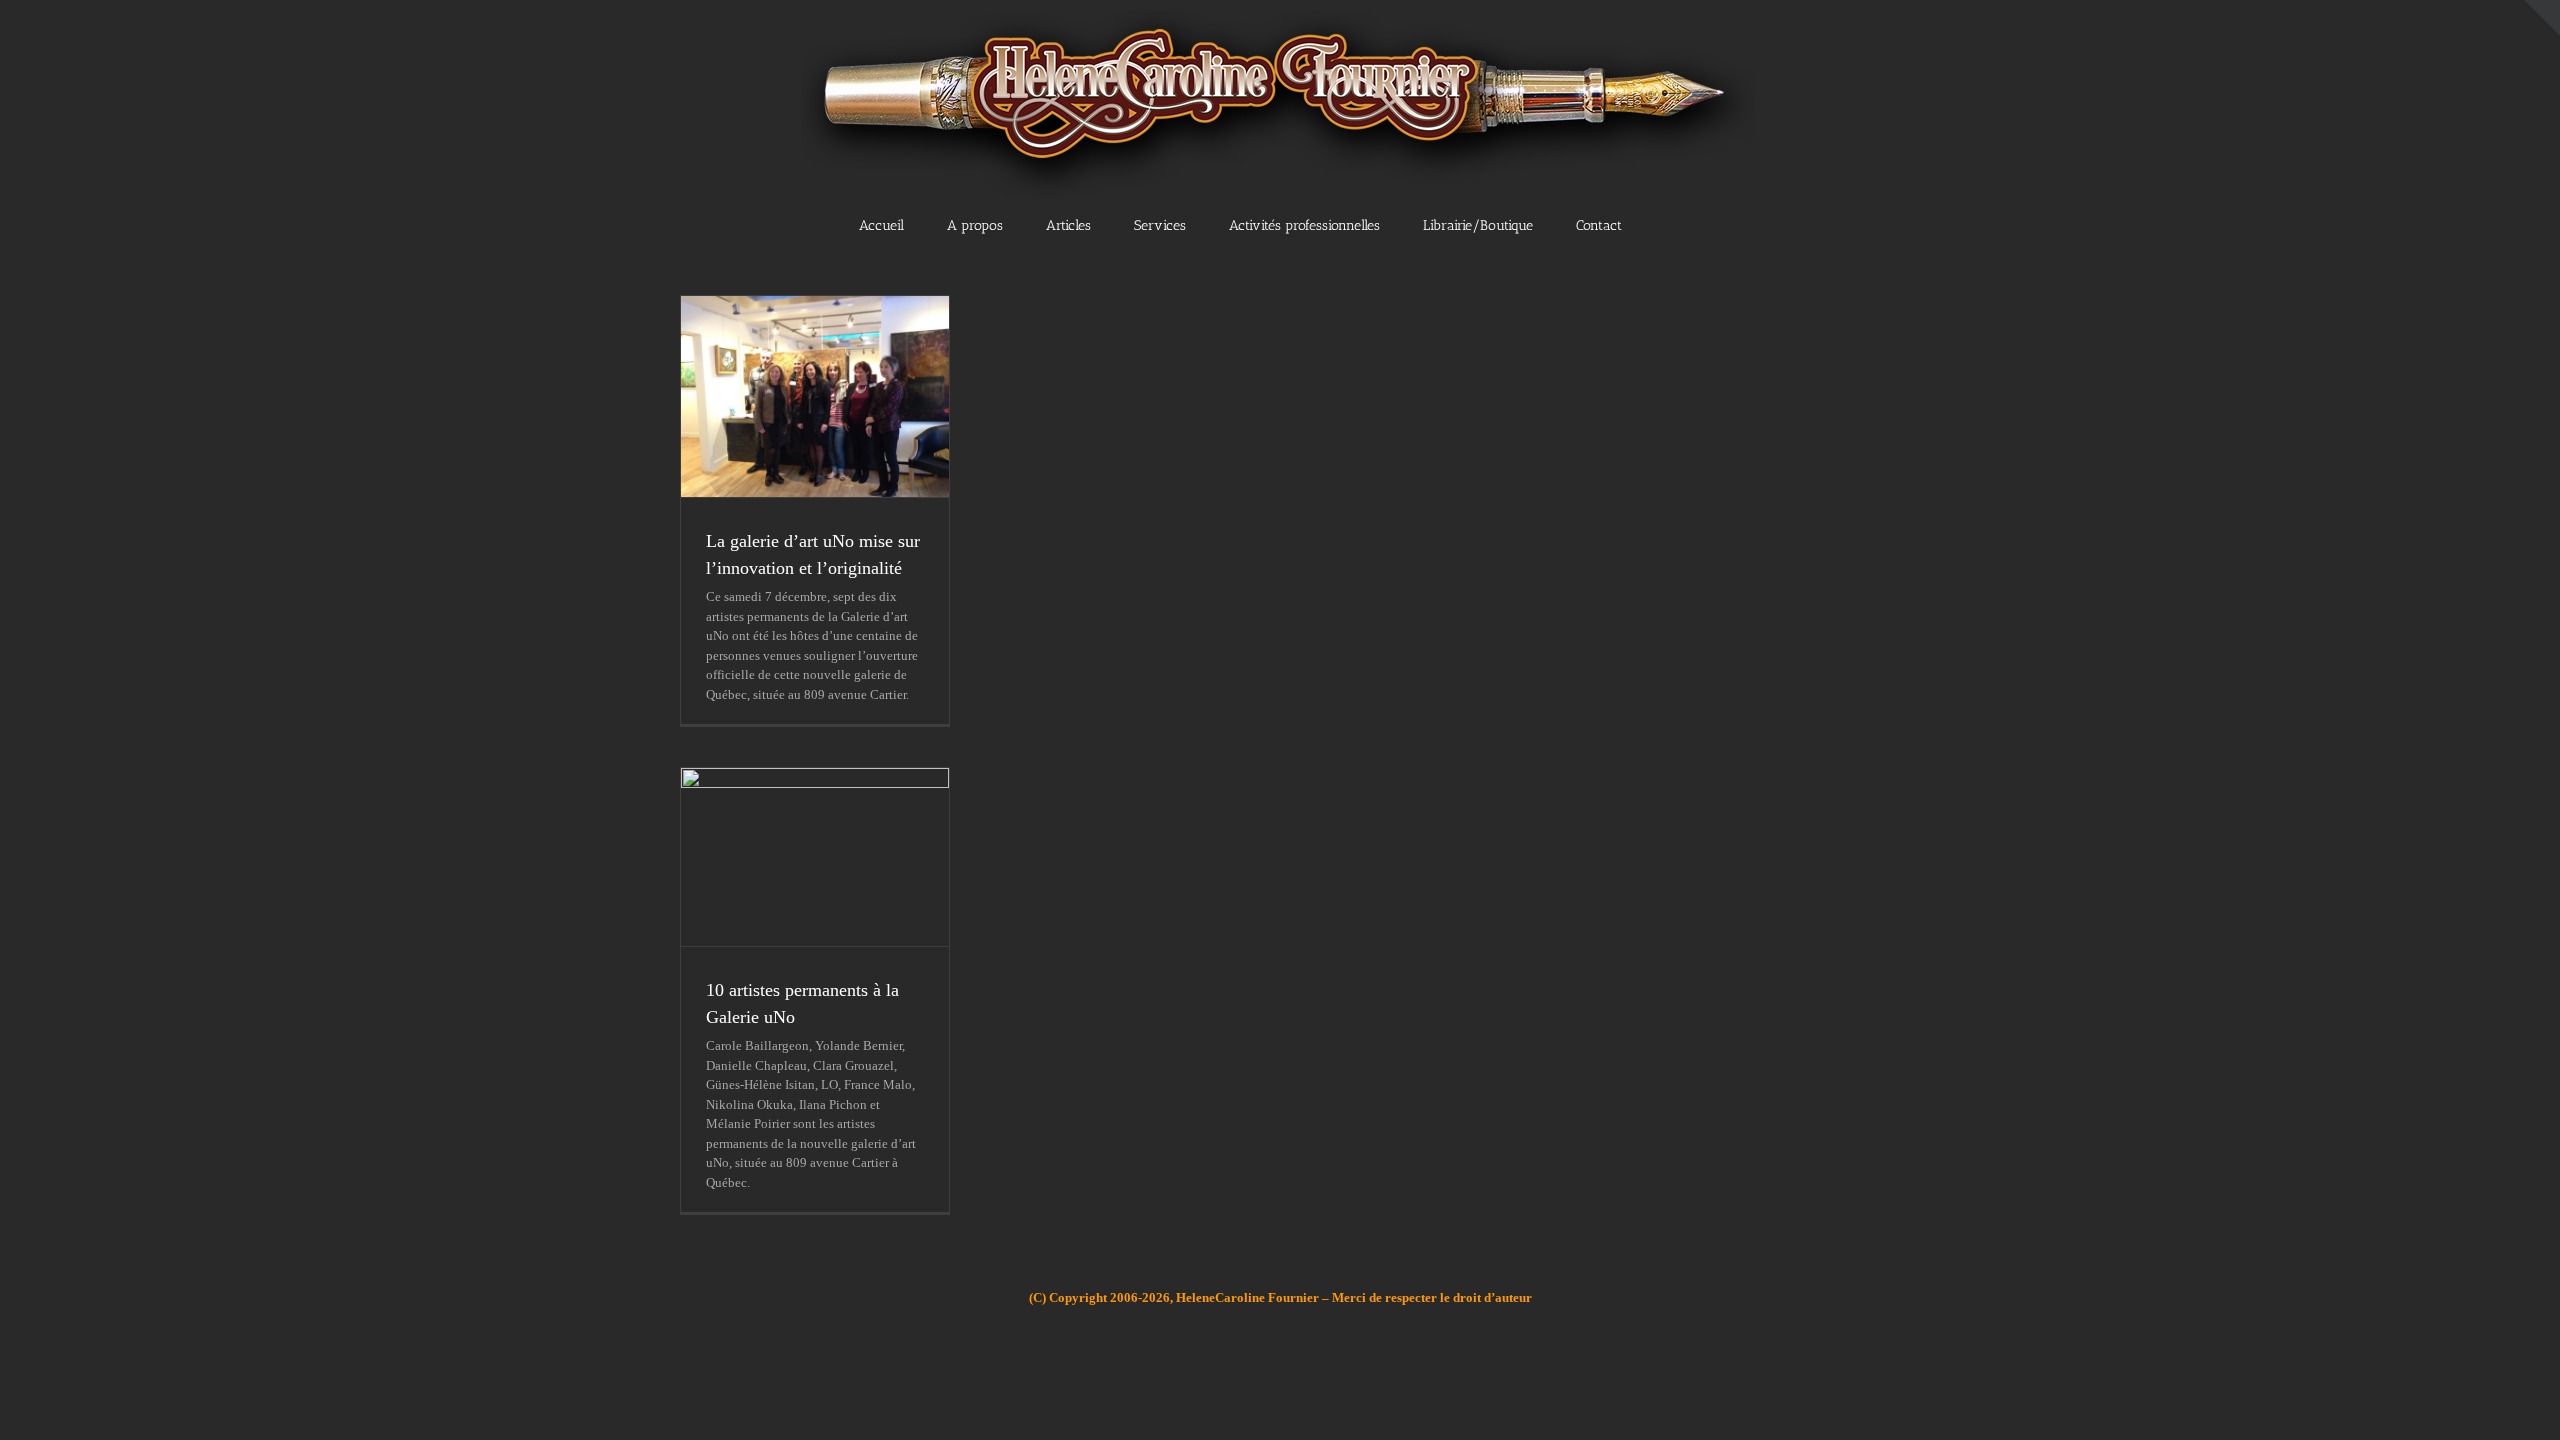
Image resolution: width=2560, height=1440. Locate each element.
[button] (1688, 224)
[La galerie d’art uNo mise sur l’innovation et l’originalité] (815, 396)
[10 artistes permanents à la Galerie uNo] (815, 857)
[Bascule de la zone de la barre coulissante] (2542, 18)
